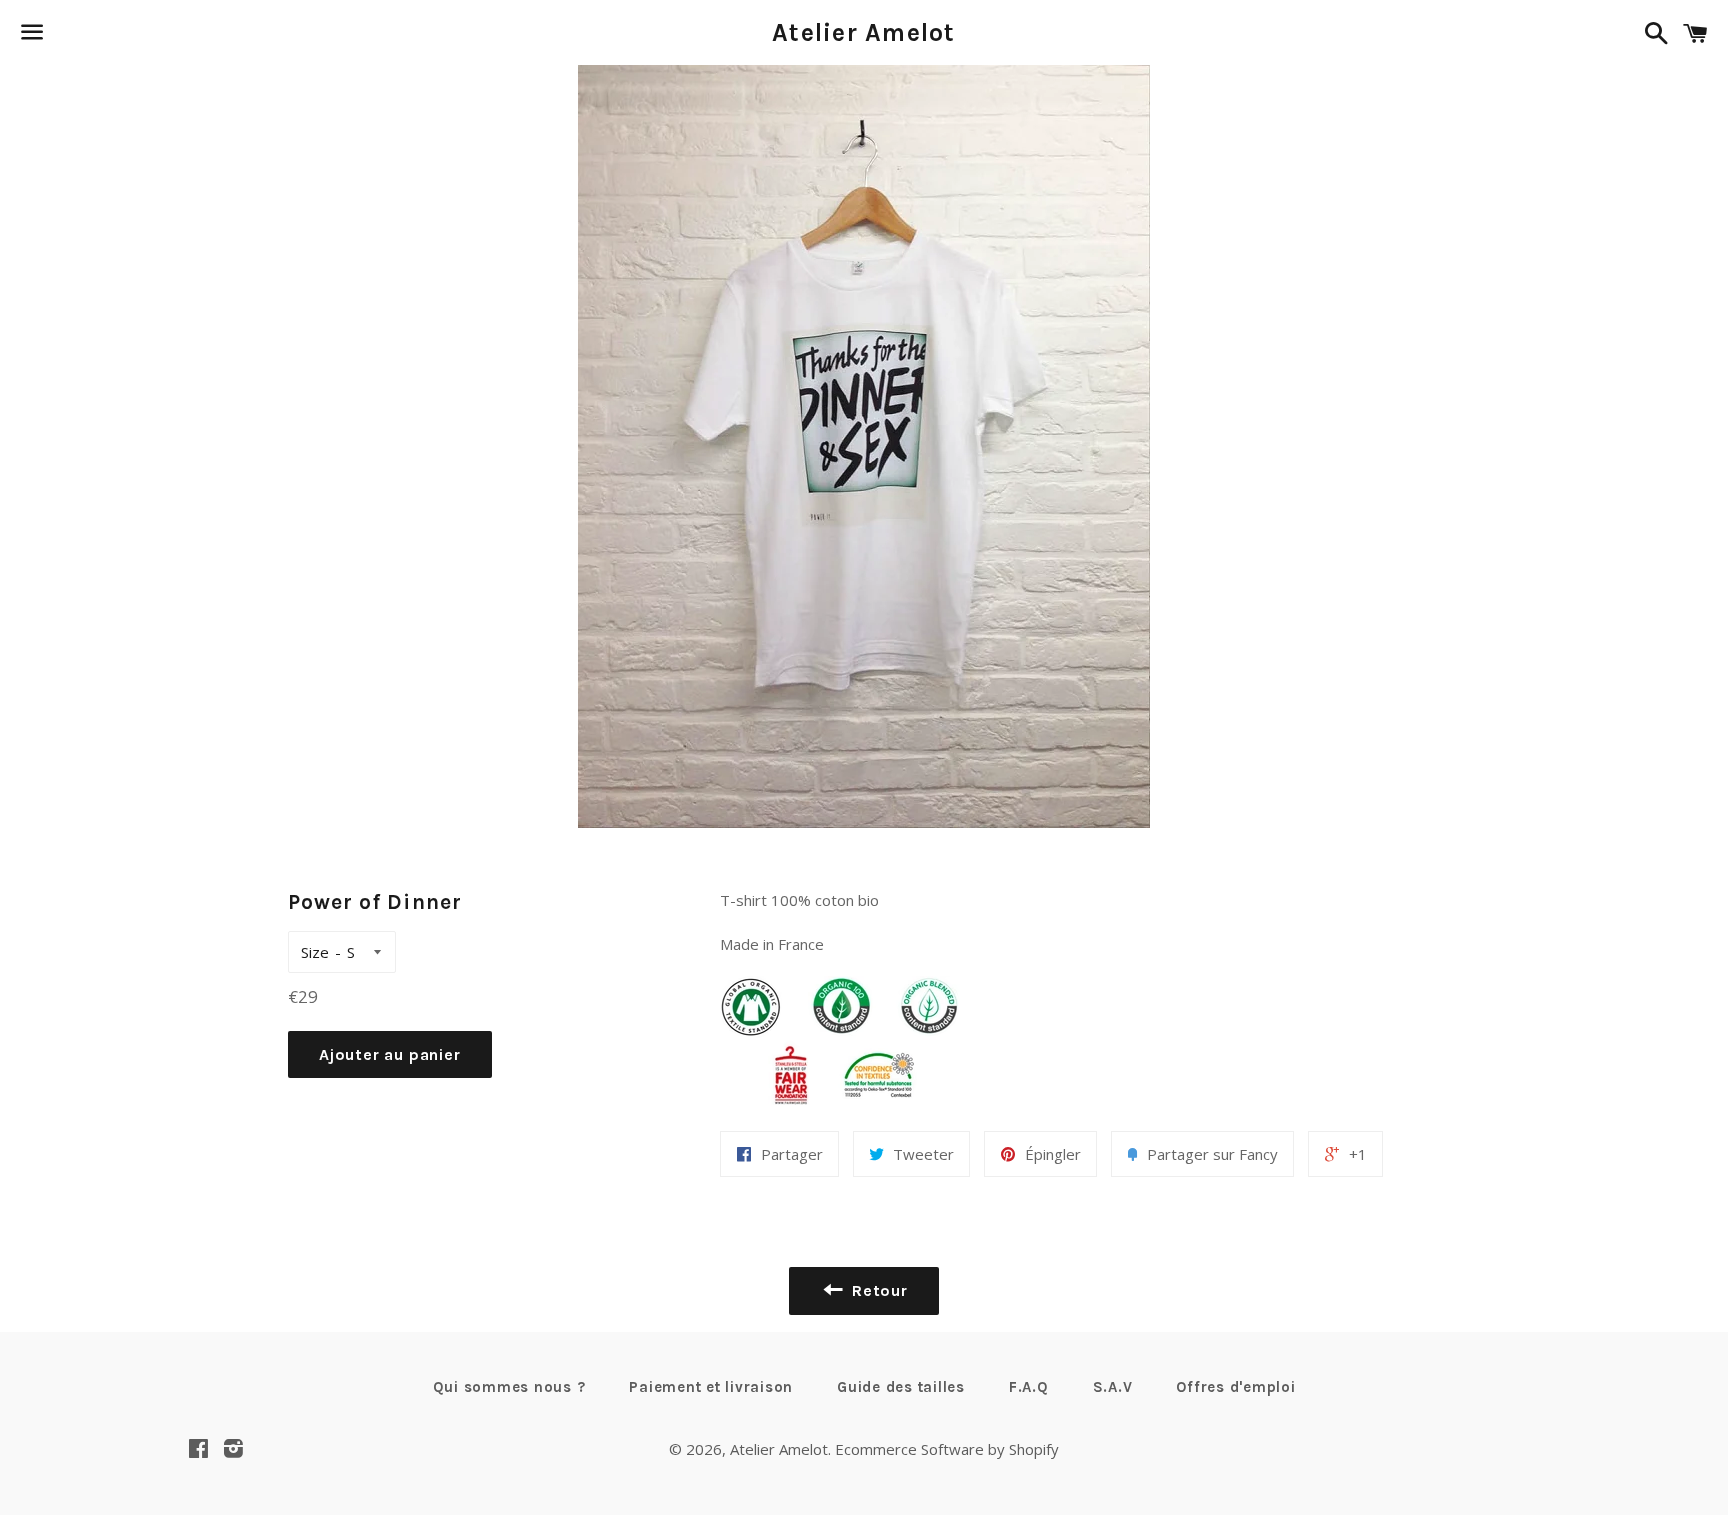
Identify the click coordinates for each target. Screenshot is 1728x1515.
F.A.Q (1029, 1387)
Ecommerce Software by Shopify (947, 1449)
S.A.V (1113, 1387)
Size (315, 952)
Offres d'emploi (1235, 1387)
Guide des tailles (901, 1387)
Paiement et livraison (711, 1387)
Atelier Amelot (864, 32)
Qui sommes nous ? (509, 1387)
